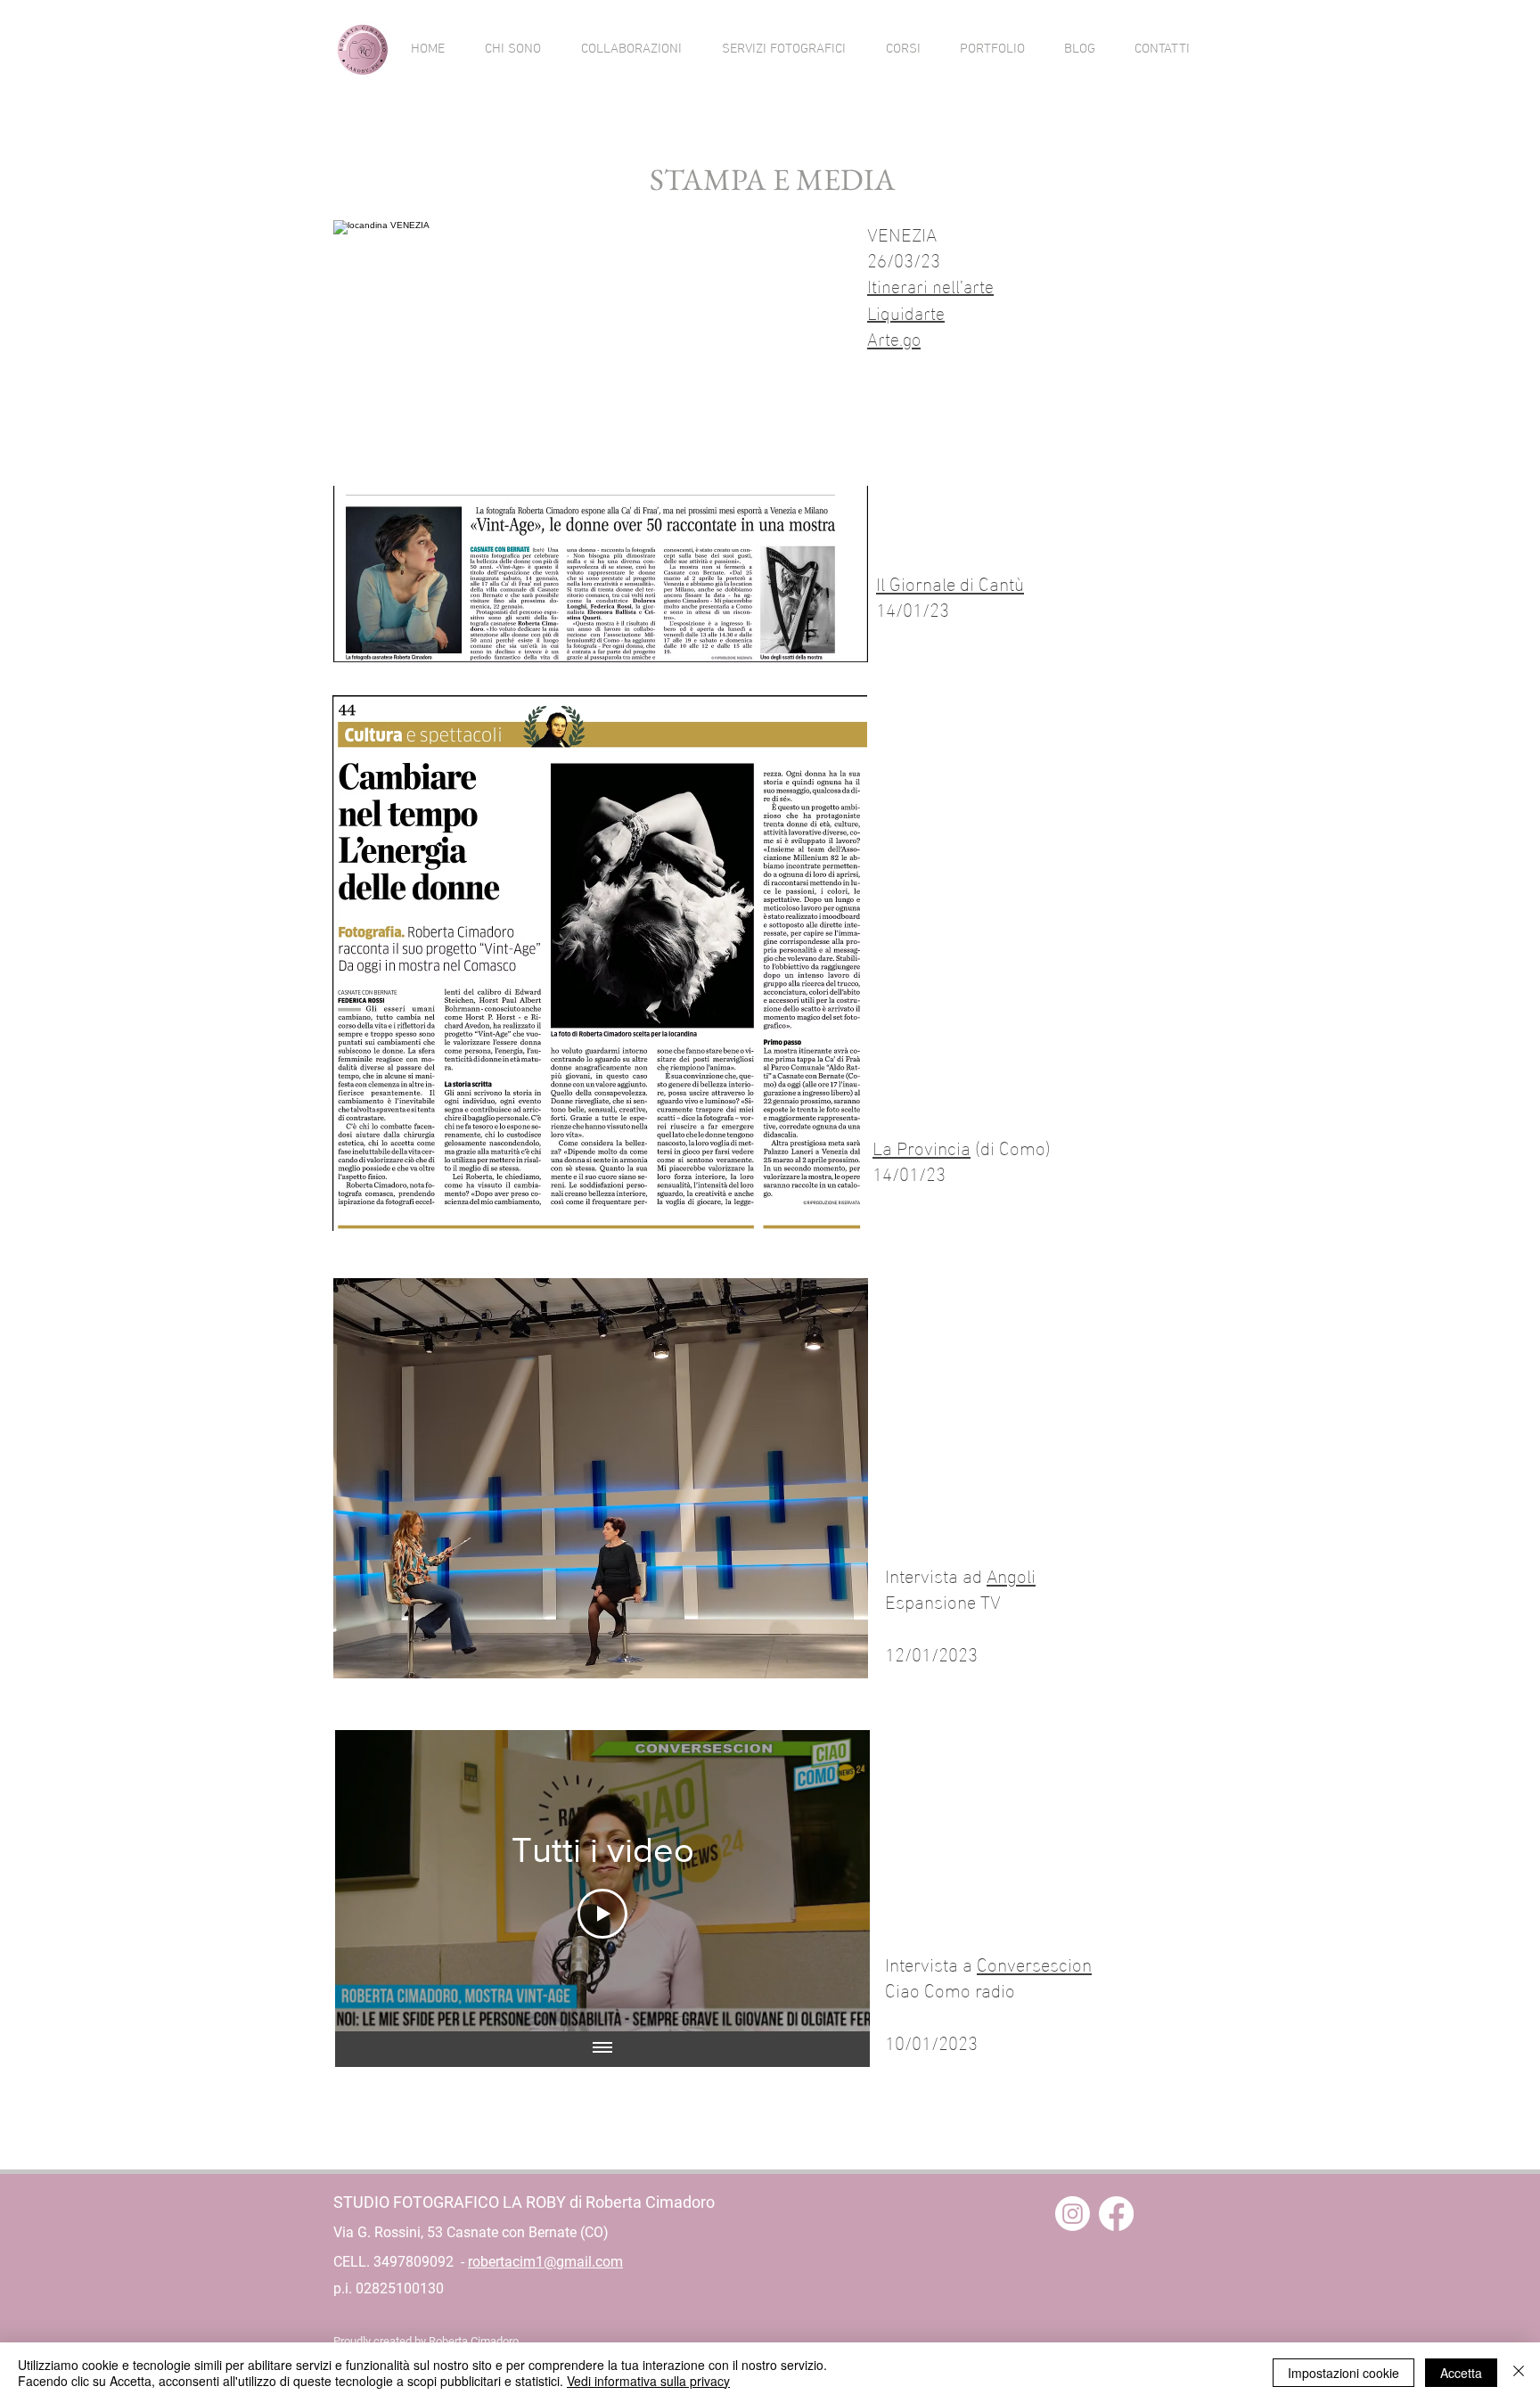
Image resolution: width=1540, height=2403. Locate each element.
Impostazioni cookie (1343, 2373)
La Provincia (922, 1146)
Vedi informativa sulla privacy (648, 2381)
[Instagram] (1073, 2214)
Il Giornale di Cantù (950, 582)
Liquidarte (906, 311)
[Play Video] (602, 1914)
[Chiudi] (1519, 2373)
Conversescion (1034, 1963)
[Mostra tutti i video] (602, 2049)
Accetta (1461, 2373)
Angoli (1011, 1574)
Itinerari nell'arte (930, 284)
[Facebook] (1116, 2214)
